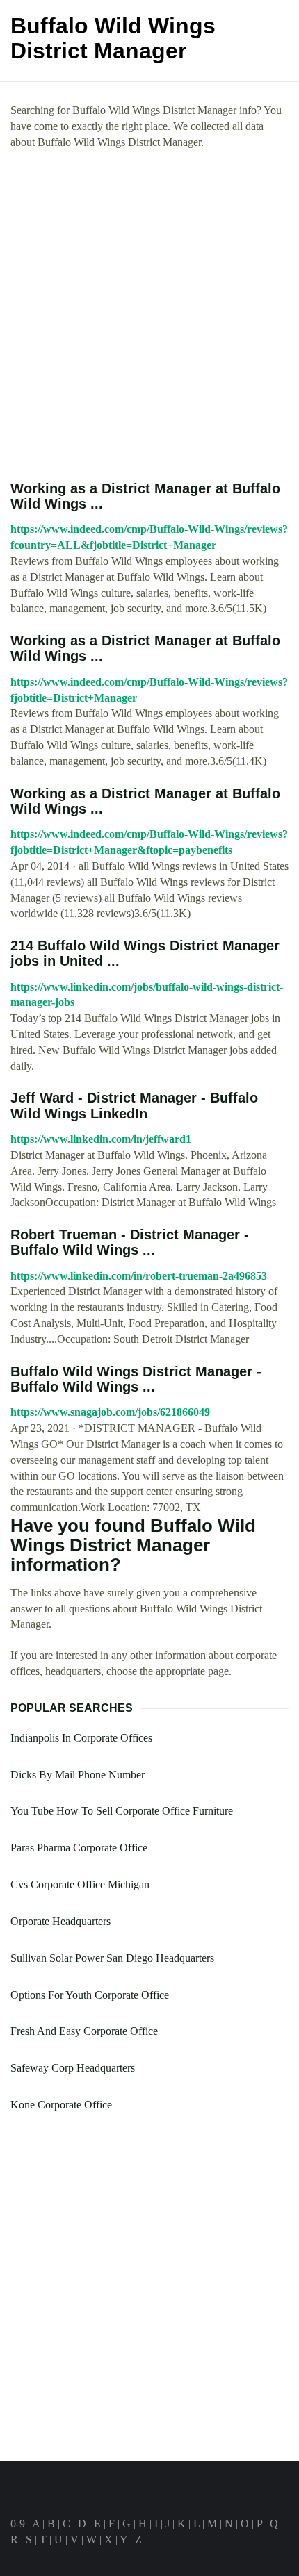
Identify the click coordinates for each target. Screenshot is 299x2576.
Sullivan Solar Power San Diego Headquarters (112, 1958)
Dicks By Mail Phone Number (78, 1775)
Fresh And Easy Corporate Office (84, 2031)
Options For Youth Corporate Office (90, 1995)
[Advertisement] (149, 315)
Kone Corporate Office (61, 2105)
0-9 (18, 2524)
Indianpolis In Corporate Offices (81, 1738)
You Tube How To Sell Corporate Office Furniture (122, 1811)
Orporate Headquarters (60, 1921)
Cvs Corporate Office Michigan (80, 1884)
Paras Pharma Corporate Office (79, 1848)
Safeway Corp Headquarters (73, 2068)
